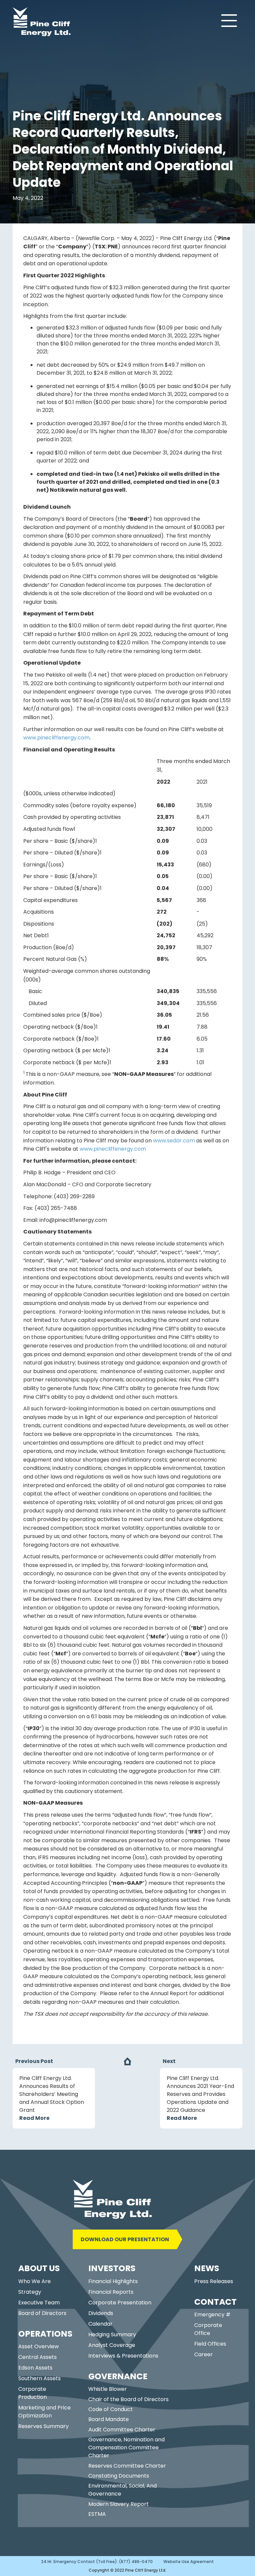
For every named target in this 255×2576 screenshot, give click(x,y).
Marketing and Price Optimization (44, 2412)
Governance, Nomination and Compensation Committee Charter (127, 2447)
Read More (34, 2118)
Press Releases (214, 2281)
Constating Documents (119, 2476)
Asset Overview (39, 2346)
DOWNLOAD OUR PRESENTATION (125, 2239)
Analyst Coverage (112, 2345)
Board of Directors (42, 2313)
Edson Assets (35, 2368)
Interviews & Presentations (123, 2356)
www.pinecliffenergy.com (56, 738)
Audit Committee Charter (122, 2430)
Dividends (101, 2313)
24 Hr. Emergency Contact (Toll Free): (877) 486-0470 (97, 2562)
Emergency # (212, 2315)
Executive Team (39, 2303)
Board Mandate (109, 2419)
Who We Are (35, 2281)
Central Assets (38, 2357)
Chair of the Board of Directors (128, 2399)
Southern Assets (40, 2378)
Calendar (100, 2324)
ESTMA (97, 2514)
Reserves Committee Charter (127, 2466)
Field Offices (210, 2344)
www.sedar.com (174, 1141)
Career (204, 2354)
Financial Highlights (113, 2281)
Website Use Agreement (189, 2562)
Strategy (30, 2292)
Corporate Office (208, 2329)
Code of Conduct (111, 2409)
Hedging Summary (112, 2334)
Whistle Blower (108, 2389)
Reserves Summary (43, 2426)
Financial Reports (111, 2292)
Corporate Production (33, 2393)
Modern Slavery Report (119, 2504)
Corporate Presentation (120, 2303)
